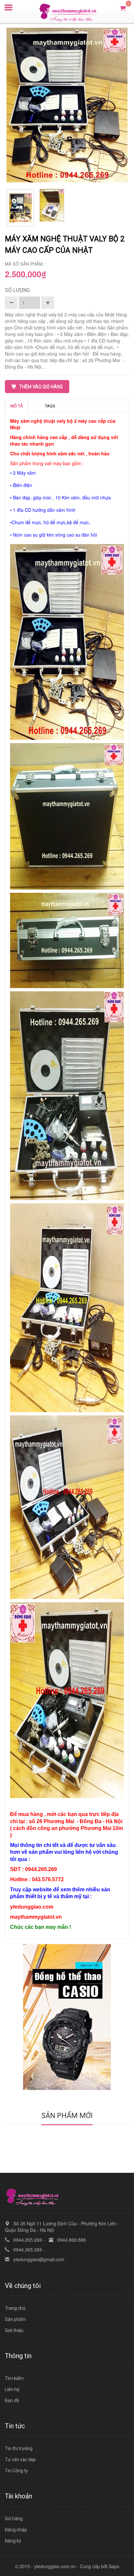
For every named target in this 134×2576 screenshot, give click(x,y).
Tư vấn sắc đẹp (20, 2460)
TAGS (50, 406)
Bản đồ (12, 2401)
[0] (123, 8)
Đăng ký (13, 2541)
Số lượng (17, 290)
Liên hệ (12, 2389)
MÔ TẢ (17, 406)
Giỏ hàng (14, 2519)
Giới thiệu (14, 2330)
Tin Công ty (16, 2471)
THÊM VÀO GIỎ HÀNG (41, 387)
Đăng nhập (16, 2530)
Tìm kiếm (14, 2378)
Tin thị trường (19, 2448)
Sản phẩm (15, 2319)
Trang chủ (15, 2308)
